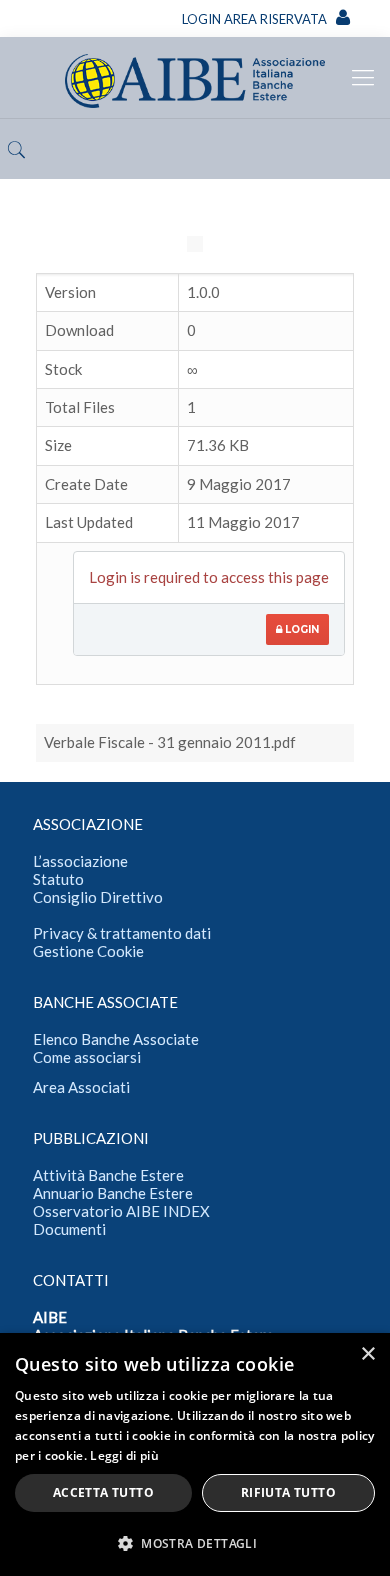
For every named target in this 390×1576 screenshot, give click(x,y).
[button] (195, 1543)
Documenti (69, 1229)
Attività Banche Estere (108, 1175)
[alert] (195, 1454)
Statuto (58, 879)
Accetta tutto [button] (103, 1492)
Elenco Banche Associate (116, 1039)
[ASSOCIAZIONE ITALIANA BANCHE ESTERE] (195, 77)
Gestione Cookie (88, 951)
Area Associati (81, 1087)
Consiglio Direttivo (98, 897)
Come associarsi (87, 1057)
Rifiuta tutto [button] (288, 1492)
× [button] (367, 1354)
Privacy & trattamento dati (122, 933)
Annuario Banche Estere (113, 1193)
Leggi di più (124, 1455)
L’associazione (80, 861)
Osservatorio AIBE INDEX (121, 1211)
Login (300, 629)
